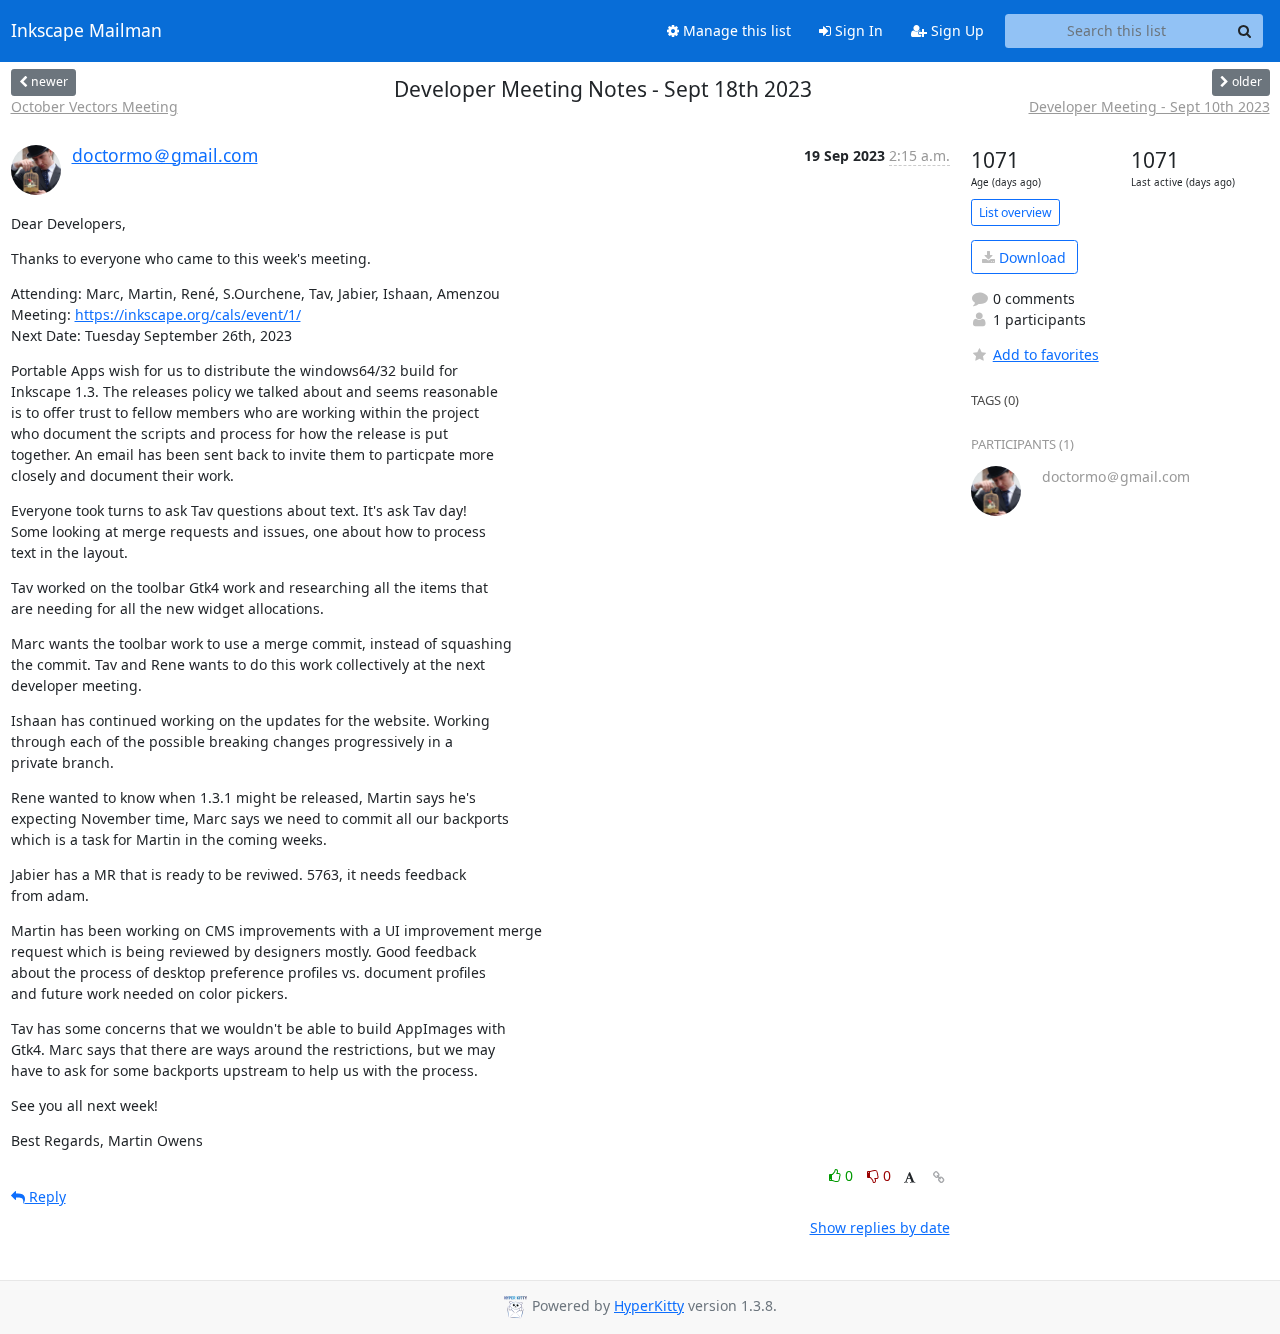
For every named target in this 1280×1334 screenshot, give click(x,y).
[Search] (1245, 31)
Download (1030, 257)
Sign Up (955, 30)
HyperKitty (649, 1305)
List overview (1015, 212)
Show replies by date (880, 1227)
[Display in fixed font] (909, 1178)
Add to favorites (1046, 354)
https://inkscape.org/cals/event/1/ (188, 314)
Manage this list (735, 30)
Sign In (857, 30)
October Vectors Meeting (94, 106)
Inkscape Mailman (86, 31)
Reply (45, 1196)
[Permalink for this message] (939, 1177)
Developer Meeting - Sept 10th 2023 (1149, 106)
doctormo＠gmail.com (165, 155)
